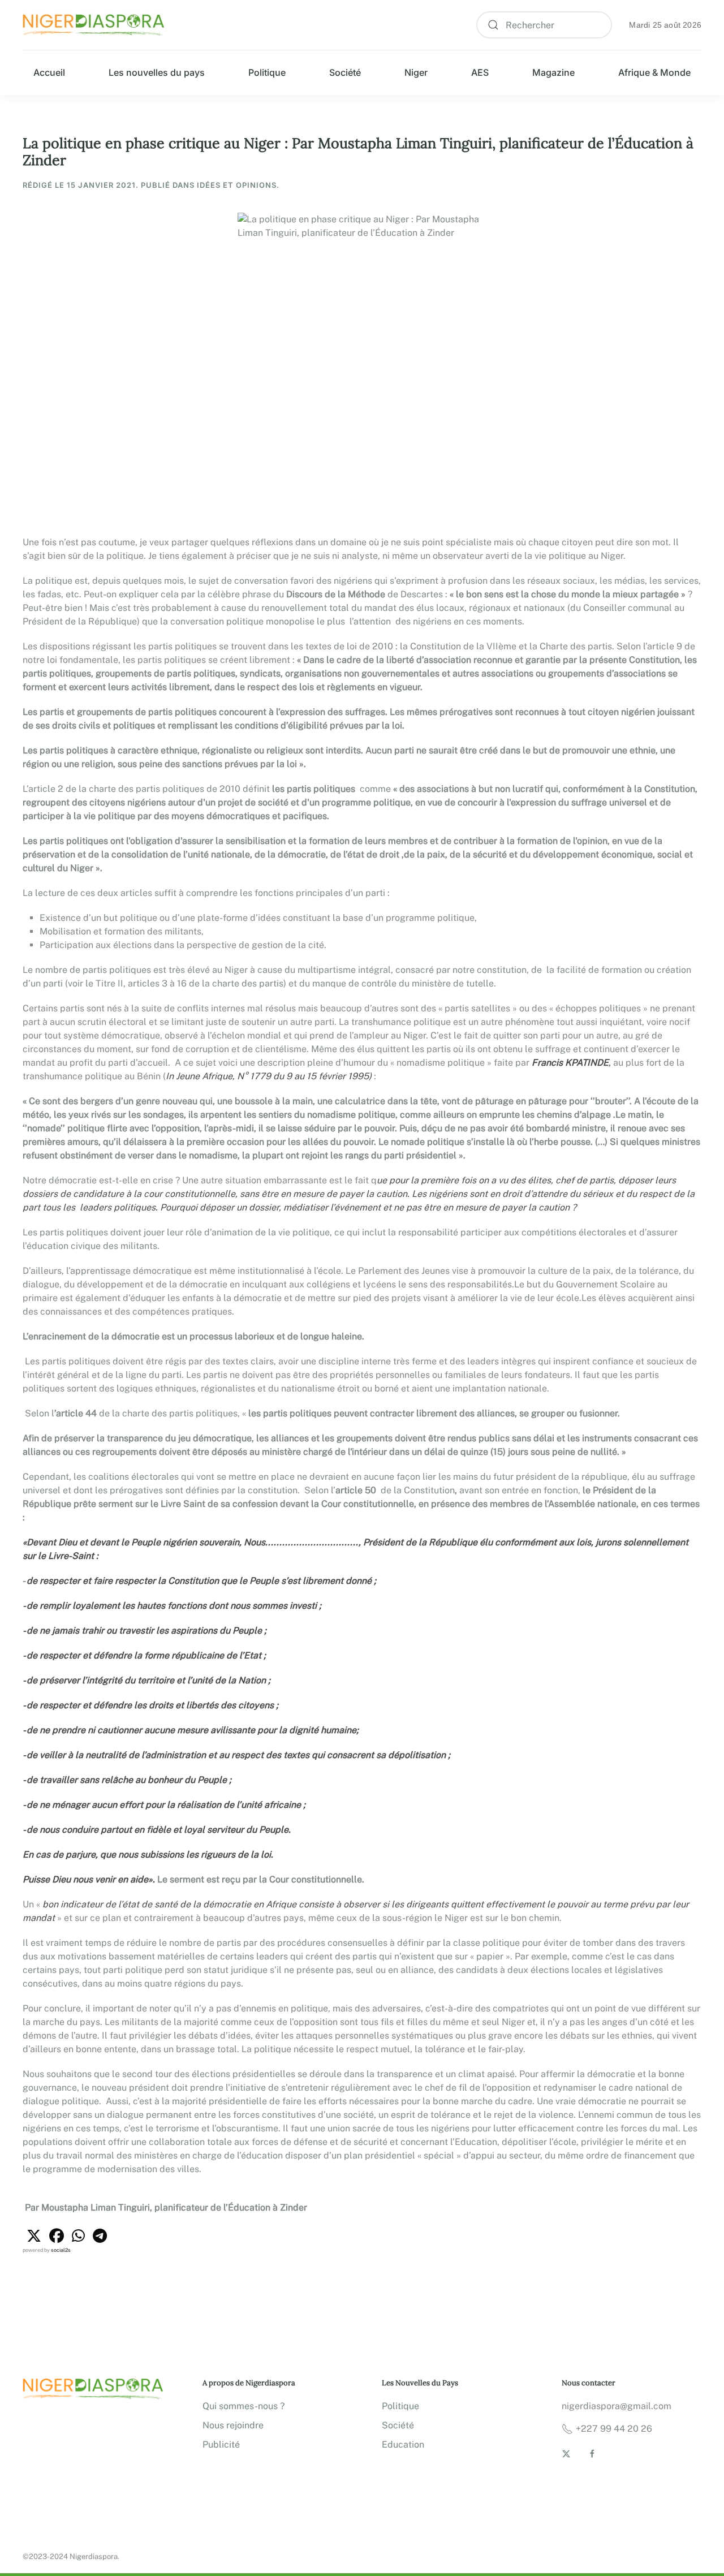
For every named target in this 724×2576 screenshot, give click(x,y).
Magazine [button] (553, 72)
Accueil (49, 72)
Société (345, 72)
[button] (34, 2236)
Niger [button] (416, 72)
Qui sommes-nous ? (244, 2406)
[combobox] (544, 25)
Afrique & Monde (654, 72)
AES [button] (480, 72)
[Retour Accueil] (93, 25)
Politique (267, 72)
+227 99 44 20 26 (614, 2429)
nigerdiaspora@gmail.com (617, 2406)
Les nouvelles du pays (157, 72)
